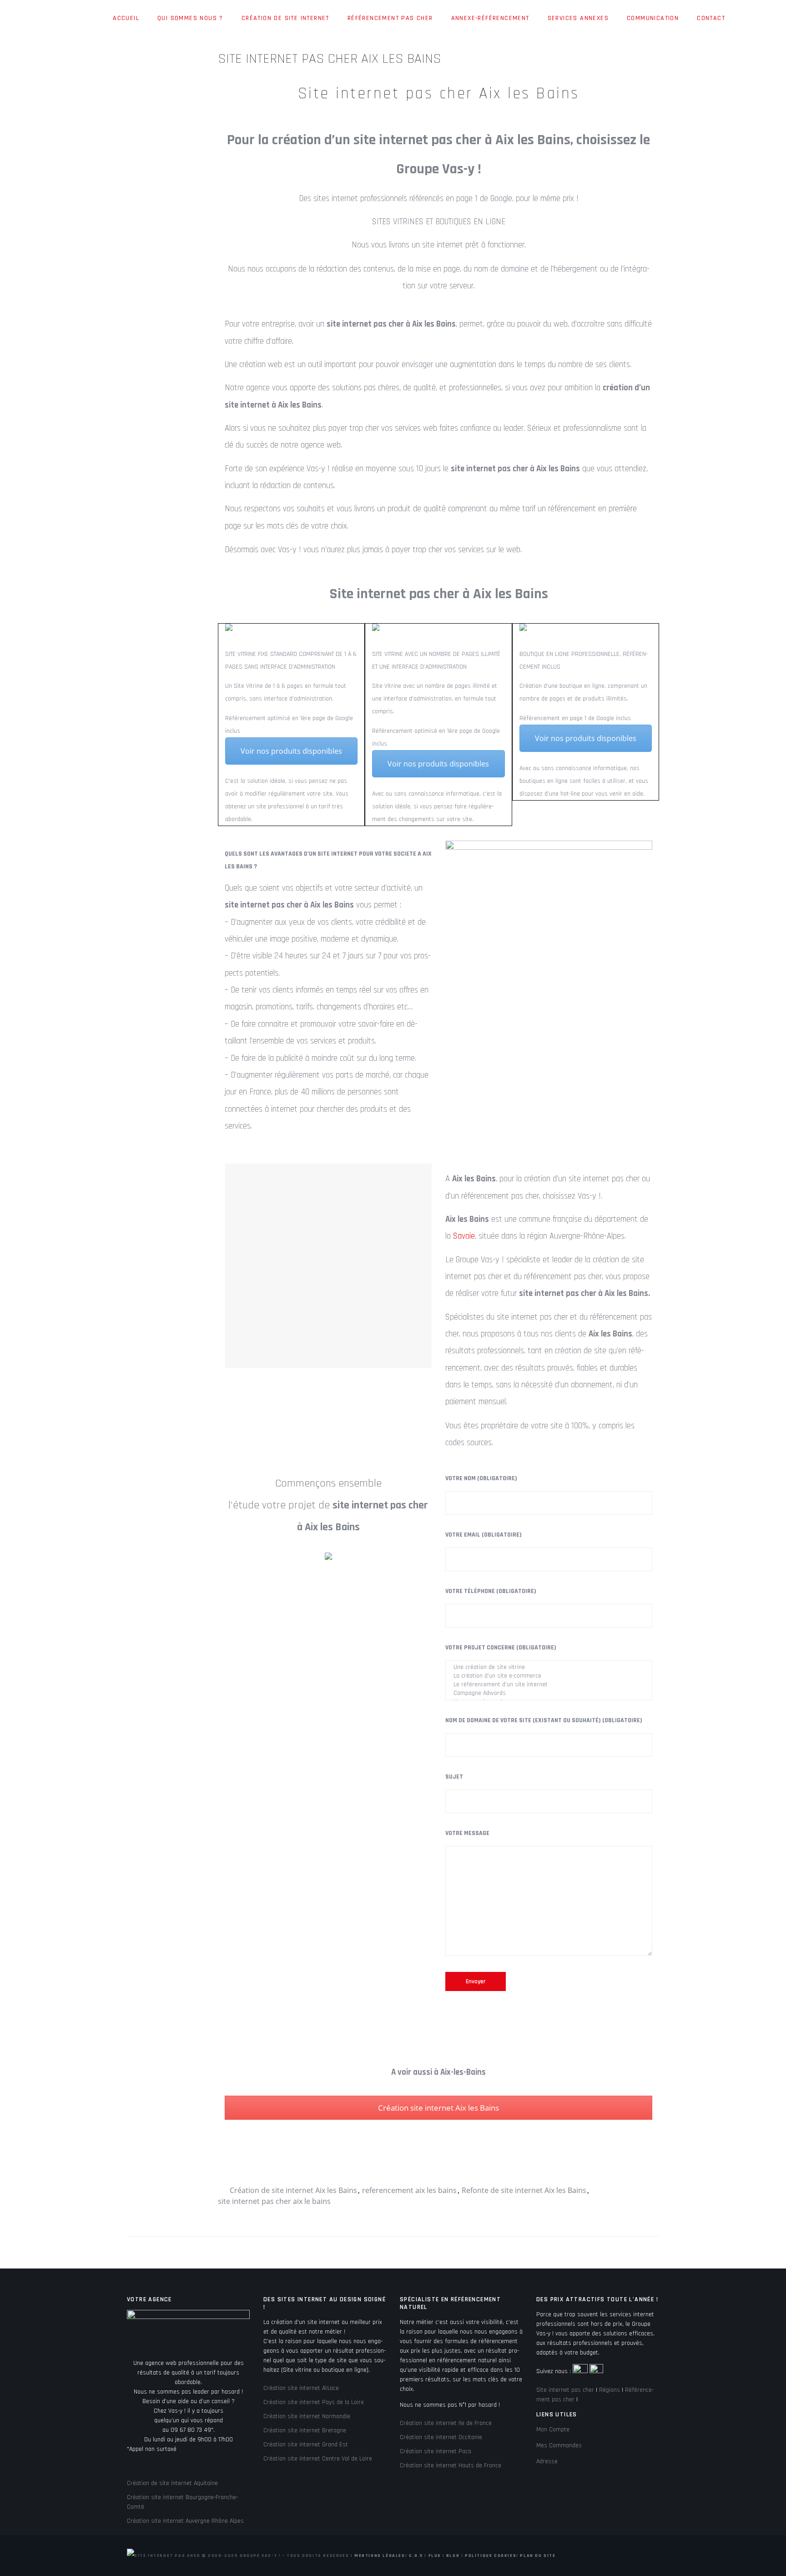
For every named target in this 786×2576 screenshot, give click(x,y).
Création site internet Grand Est (306, 2445)
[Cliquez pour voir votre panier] (743, 19)
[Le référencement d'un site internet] (549, 1685)
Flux (435, 2556)
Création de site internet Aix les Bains (293, 2190)
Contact (711, 18)
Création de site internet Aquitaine (172, 2483)
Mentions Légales (380, 2556)
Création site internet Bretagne (305, 2430)
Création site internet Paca (436, 2451)
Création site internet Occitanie (441, 2437)
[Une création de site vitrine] (549, 1667)
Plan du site (538, 2556)
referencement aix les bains (409, 2190)
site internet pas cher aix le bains (274, 2201)
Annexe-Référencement (490, 18)
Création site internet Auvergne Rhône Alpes (185, 2521)
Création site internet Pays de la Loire (314, 2402)
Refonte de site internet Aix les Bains (524, 2190)
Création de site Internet (285, 18)
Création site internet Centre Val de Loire (318, 2459)
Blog (453, 2556)
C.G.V (416, 2556)
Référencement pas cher (390, 18)
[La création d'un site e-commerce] (549, 1676)
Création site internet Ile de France (446, 2423)
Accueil (126, 18)
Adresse (547, 2461)
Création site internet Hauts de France (451, 2465)
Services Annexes (578, 18)
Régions (610, 2390)
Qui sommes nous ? (190, 18)
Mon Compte (553, 2430)
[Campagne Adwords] (549, 1693)
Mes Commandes (559, 2445)
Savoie (464, 1236)
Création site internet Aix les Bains (438, 2108)
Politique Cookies (491, 2556)
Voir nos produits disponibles (291, 751)
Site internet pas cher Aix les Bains (439, 93)
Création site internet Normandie (307, 2416)
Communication (653, 18)
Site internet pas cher (565, 2390)
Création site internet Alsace (301, 2388)
